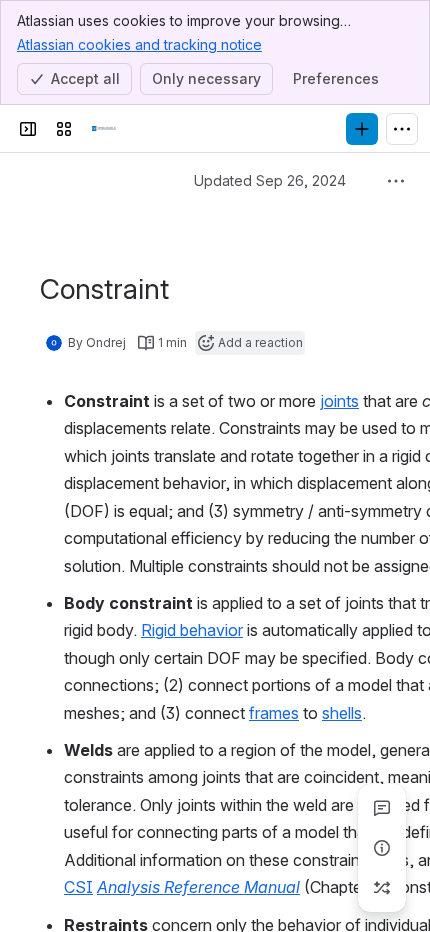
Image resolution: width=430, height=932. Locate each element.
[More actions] (396, 181)
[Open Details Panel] (382, 848)
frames (274, 713)
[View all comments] (382, 808)
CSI (78, 887)
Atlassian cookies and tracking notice (139, 44)
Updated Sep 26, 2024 (288, 180)
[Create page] (382, 888)
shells (342, 713)
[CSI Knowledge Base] (104, 129)
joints (339, 401)
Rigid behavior (192, 630)
